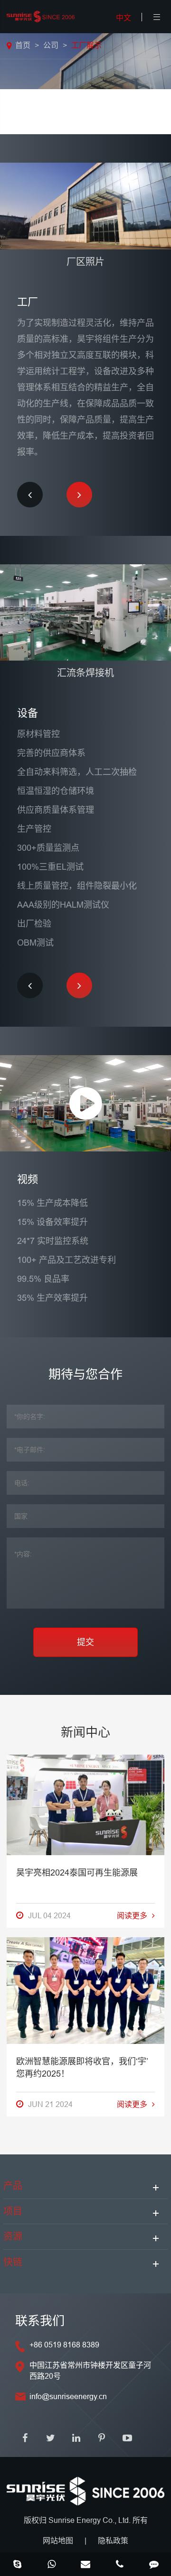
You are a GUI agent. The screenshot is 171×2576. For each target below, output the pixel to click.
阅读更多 (132, 1915)
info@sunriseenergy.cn (68, 2396)
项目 (13, 2211)
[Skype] (17, 2565)
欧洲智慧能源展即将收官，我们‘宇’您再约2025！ (82, 2067)
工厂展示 (86, 45)
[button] (30, 495)
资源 (13, 2236)
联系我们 (40, 2321)
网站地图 (58, 2540)
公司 (51, 45)
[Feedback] (154, 2565)
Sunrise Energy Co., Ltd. (90, 2520)
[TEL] (120, 2565)
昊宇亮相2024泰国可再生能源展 (77, 1872)
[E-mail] (85, 2565)
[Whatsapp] (51, 2565)
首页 (23, 45)
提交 (85, 1642)
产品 (13, 2186)
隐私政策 (113, 2540)
